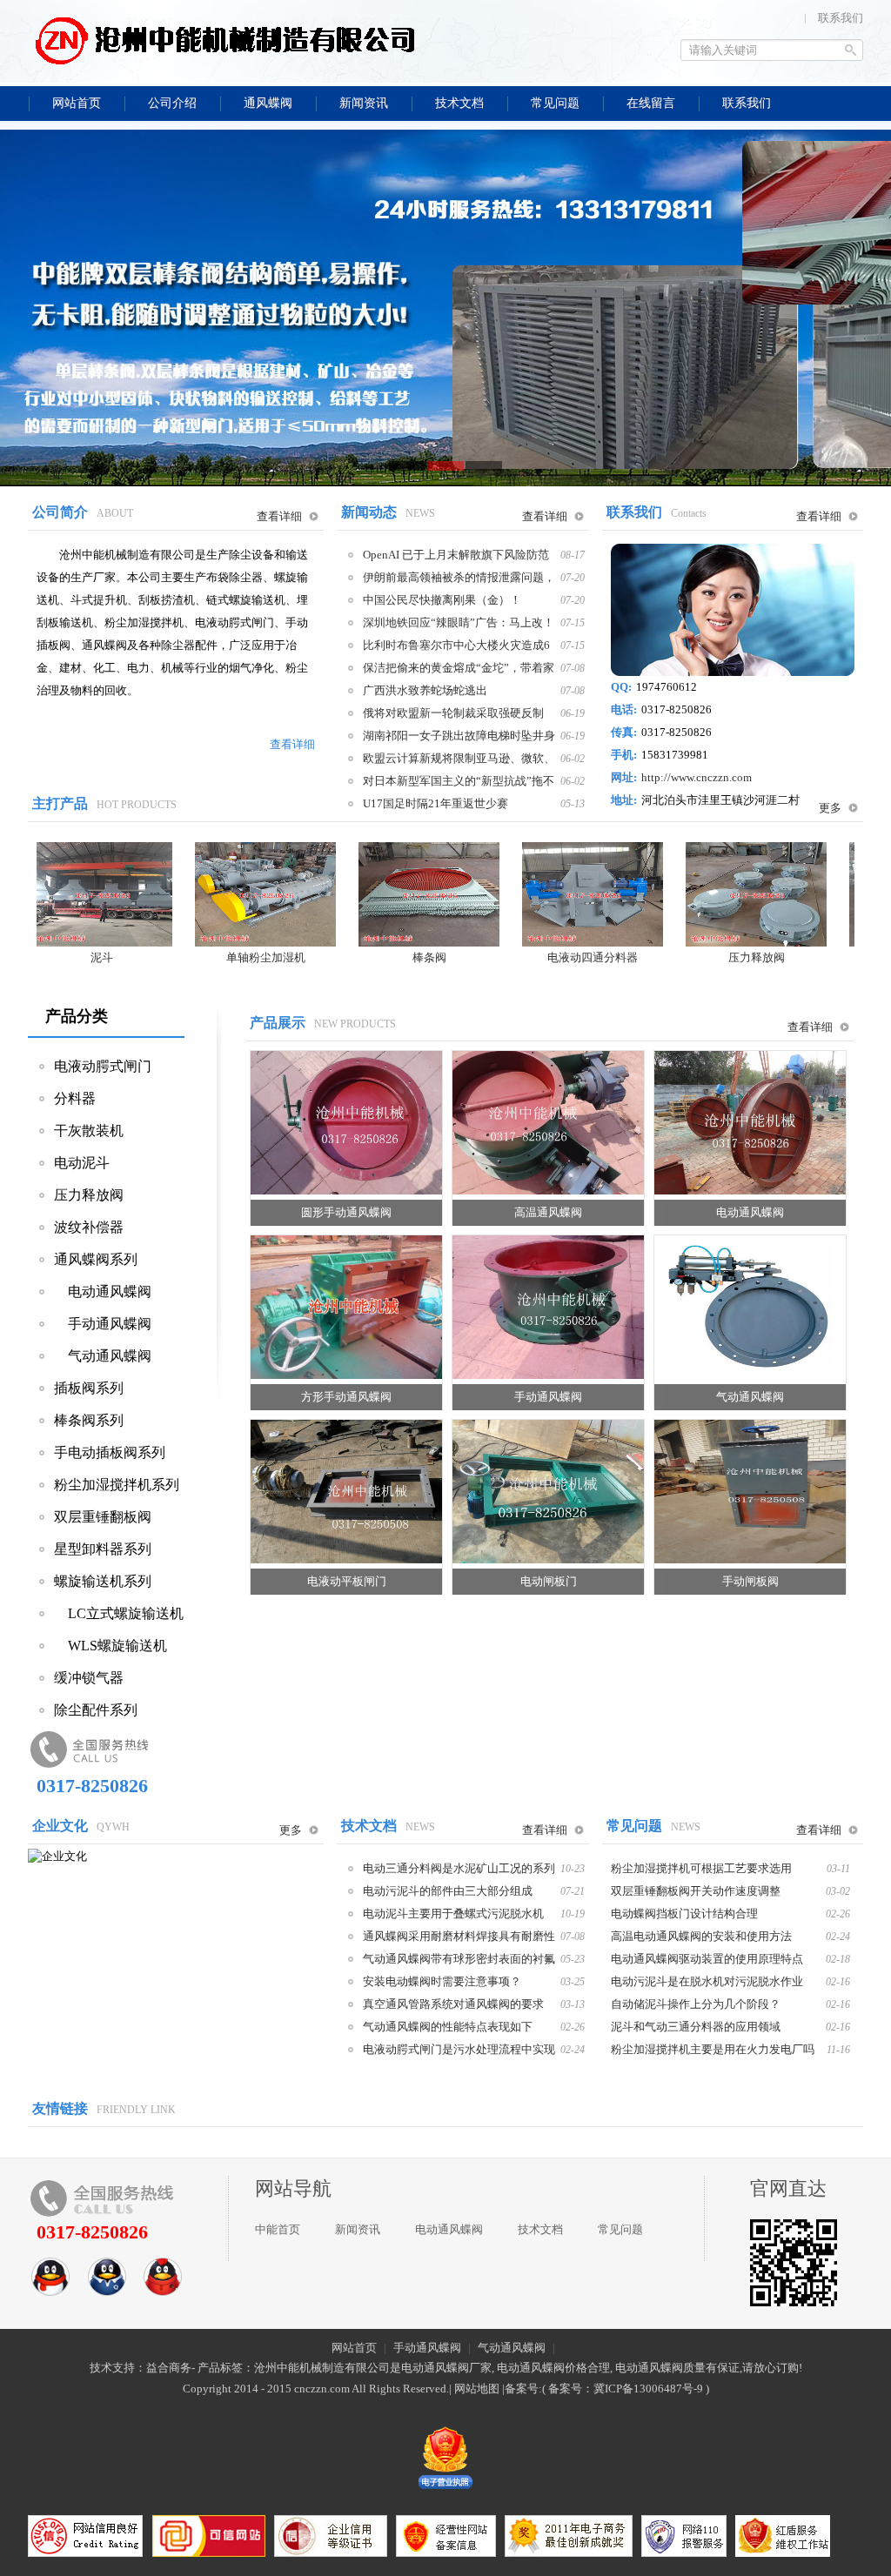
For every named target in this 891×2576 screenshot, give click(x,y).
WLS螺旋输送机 (111, 1646)
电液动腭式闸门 (103, 1066)
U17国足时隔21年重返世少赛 (435, 803)
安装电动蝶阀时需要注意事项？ (442, 1981)
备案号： (571, 2389)
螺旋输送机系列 (103, 1581)
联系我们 (841, 18)
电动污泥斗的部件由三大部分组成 (448, 1890)
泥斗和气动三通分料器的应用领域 (696, 2026)
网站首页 (354, 2348)
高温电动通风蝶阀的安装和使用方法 (701, 1936)
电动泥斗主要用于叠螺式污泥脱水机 (453, 1913)
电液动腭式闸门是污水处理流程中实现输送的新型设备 (459, 2049)
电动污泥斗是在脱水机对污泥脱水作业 (707, 1981)
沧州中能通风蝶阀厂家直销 (224, 39)
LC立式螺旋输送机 (119, 1613)
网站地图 (477, 2389)
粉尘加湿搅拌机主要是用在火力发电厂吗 (713, 2049)
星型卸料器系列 (103, 1549)
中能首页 (278, 2229)
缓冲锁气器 (89, 1678)
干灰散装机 (89, 1131)
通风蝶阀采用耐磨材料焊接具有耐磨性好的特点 (459, 1936)
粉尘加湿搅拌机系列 (117, 1485)
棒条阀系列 (89, 1420)
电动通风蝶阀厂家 (446, 2368)
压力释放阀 (89, 1195)
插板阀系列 (89, 1388)
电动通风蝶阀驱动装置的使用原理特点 (707, 1958)
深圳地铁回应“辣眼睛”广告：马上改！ (459, 622)
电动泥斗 (82, 1163)
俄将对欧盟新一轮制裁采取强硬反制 (453, 713)
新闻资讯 (358, 2229)
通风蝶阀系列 (96, 1259)
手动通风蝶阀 (103, 1324)
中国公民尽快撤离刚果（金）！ (442, 600)
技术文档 (540, 2229)
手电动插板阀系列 (110, 1452)
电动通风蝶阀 (103, 1291)
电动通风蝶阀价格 (542, 2368)
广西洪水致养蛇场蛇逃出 (425, 690)
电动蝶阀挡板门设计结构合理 (684, 1913)
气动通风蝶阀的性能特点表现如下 (448, 2026)
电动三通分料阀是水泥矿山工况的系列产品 (459, 1868)
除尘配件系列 (96, 1710)
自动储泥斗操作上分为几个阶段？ (696, 2004)
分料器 (75, 1098)
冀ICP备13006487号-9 (648, 2389)
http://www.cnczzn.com (697, 777)
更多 (830, 808)
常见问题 (620, 2229)
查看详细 (279, 516)
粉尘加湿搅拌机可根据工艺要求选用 (701, 1868)
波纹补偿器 (89, 1227)
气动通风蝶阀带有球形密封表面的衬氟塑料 (459, 1958)
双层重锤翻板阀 (103, 1517)
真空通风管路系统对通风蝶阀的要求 (453, 2004)
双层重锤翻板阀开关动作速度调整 (696, 1890)
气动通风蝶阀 (103, 1356)
